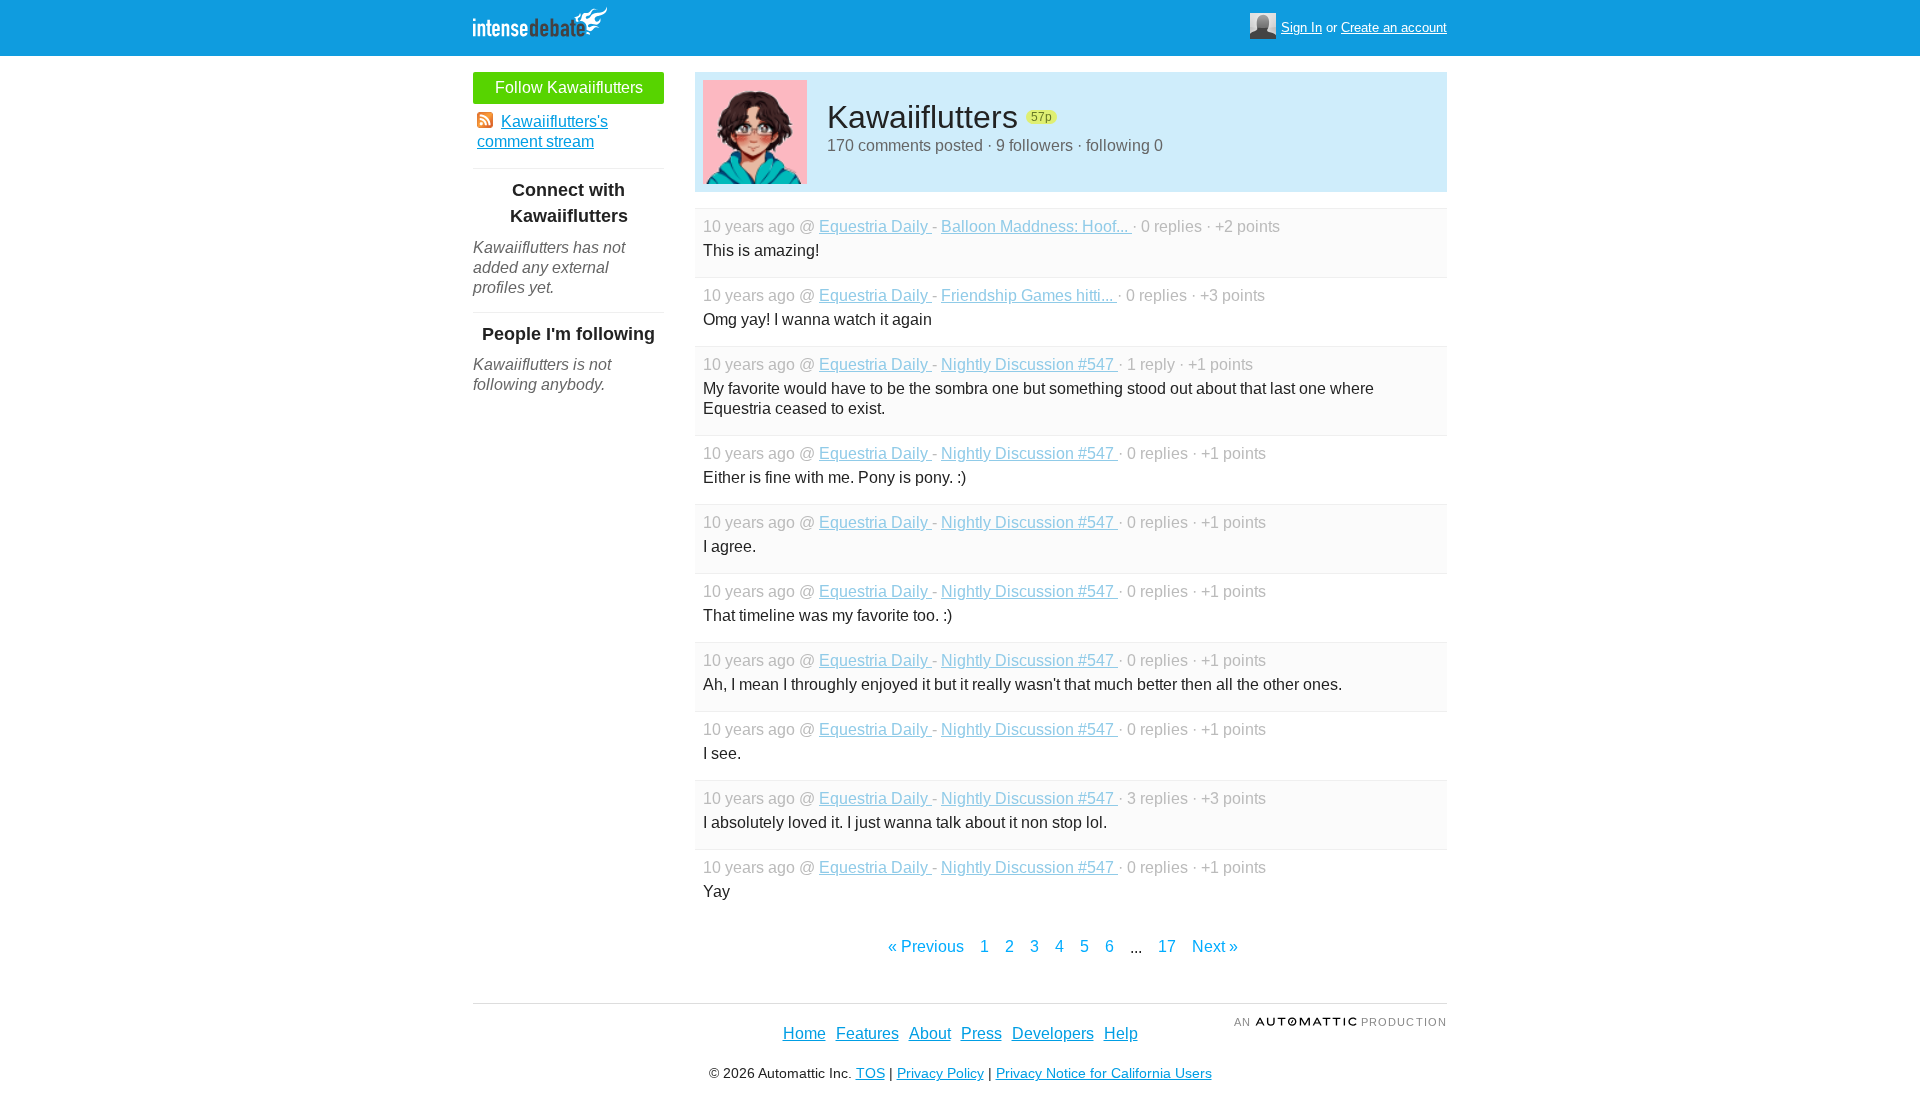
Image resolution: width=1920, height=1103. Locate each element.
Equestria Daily (875, 226)
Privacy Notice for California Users (1104, 1073)
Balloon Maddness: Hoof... (1036, 226)
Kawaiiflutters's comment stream (542, 131)
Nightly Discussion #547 (1029, 364)
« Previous (926, 946)
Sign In (1301, 27)
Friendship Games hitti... (1029, 295)
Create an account (1394, 27)
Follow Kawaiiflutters (569, 87)
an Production (1340, 1022)
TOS (870, 1073)
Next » (1215, 946)
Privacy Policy (940, 1073)
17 (1167, 946)
